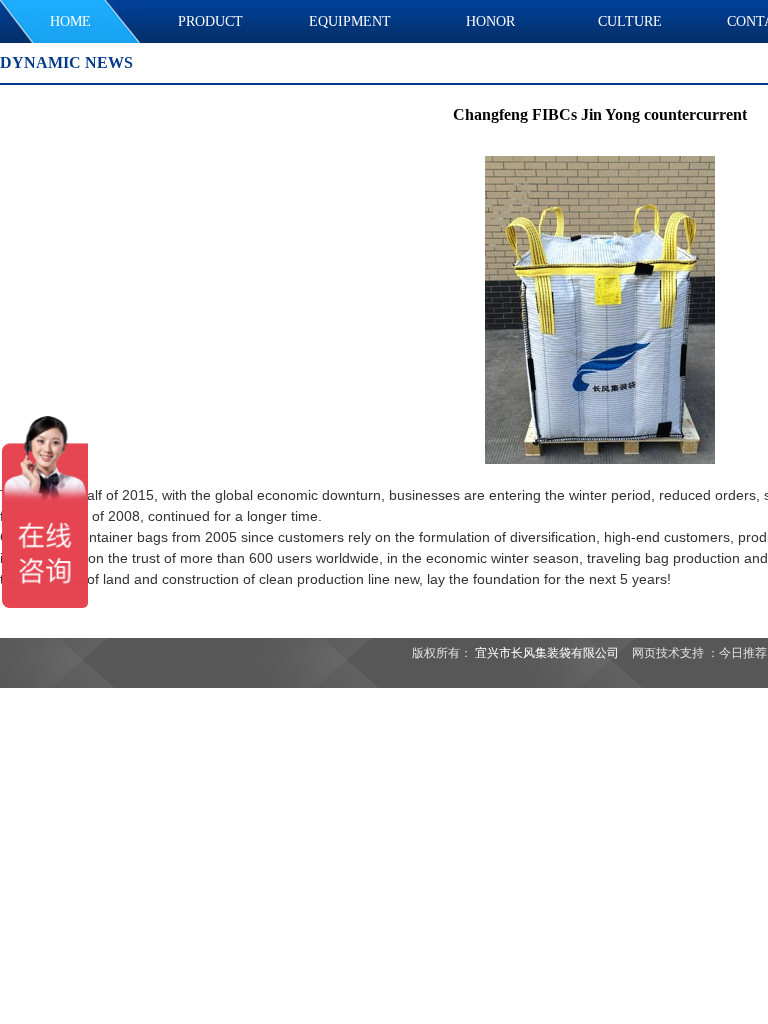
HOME (70, 21)
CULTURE (630, 21)
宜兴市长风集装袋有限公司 (547, 653)
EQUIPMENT (350, 21)
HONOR (490, 21)
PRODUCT (210, 21)
